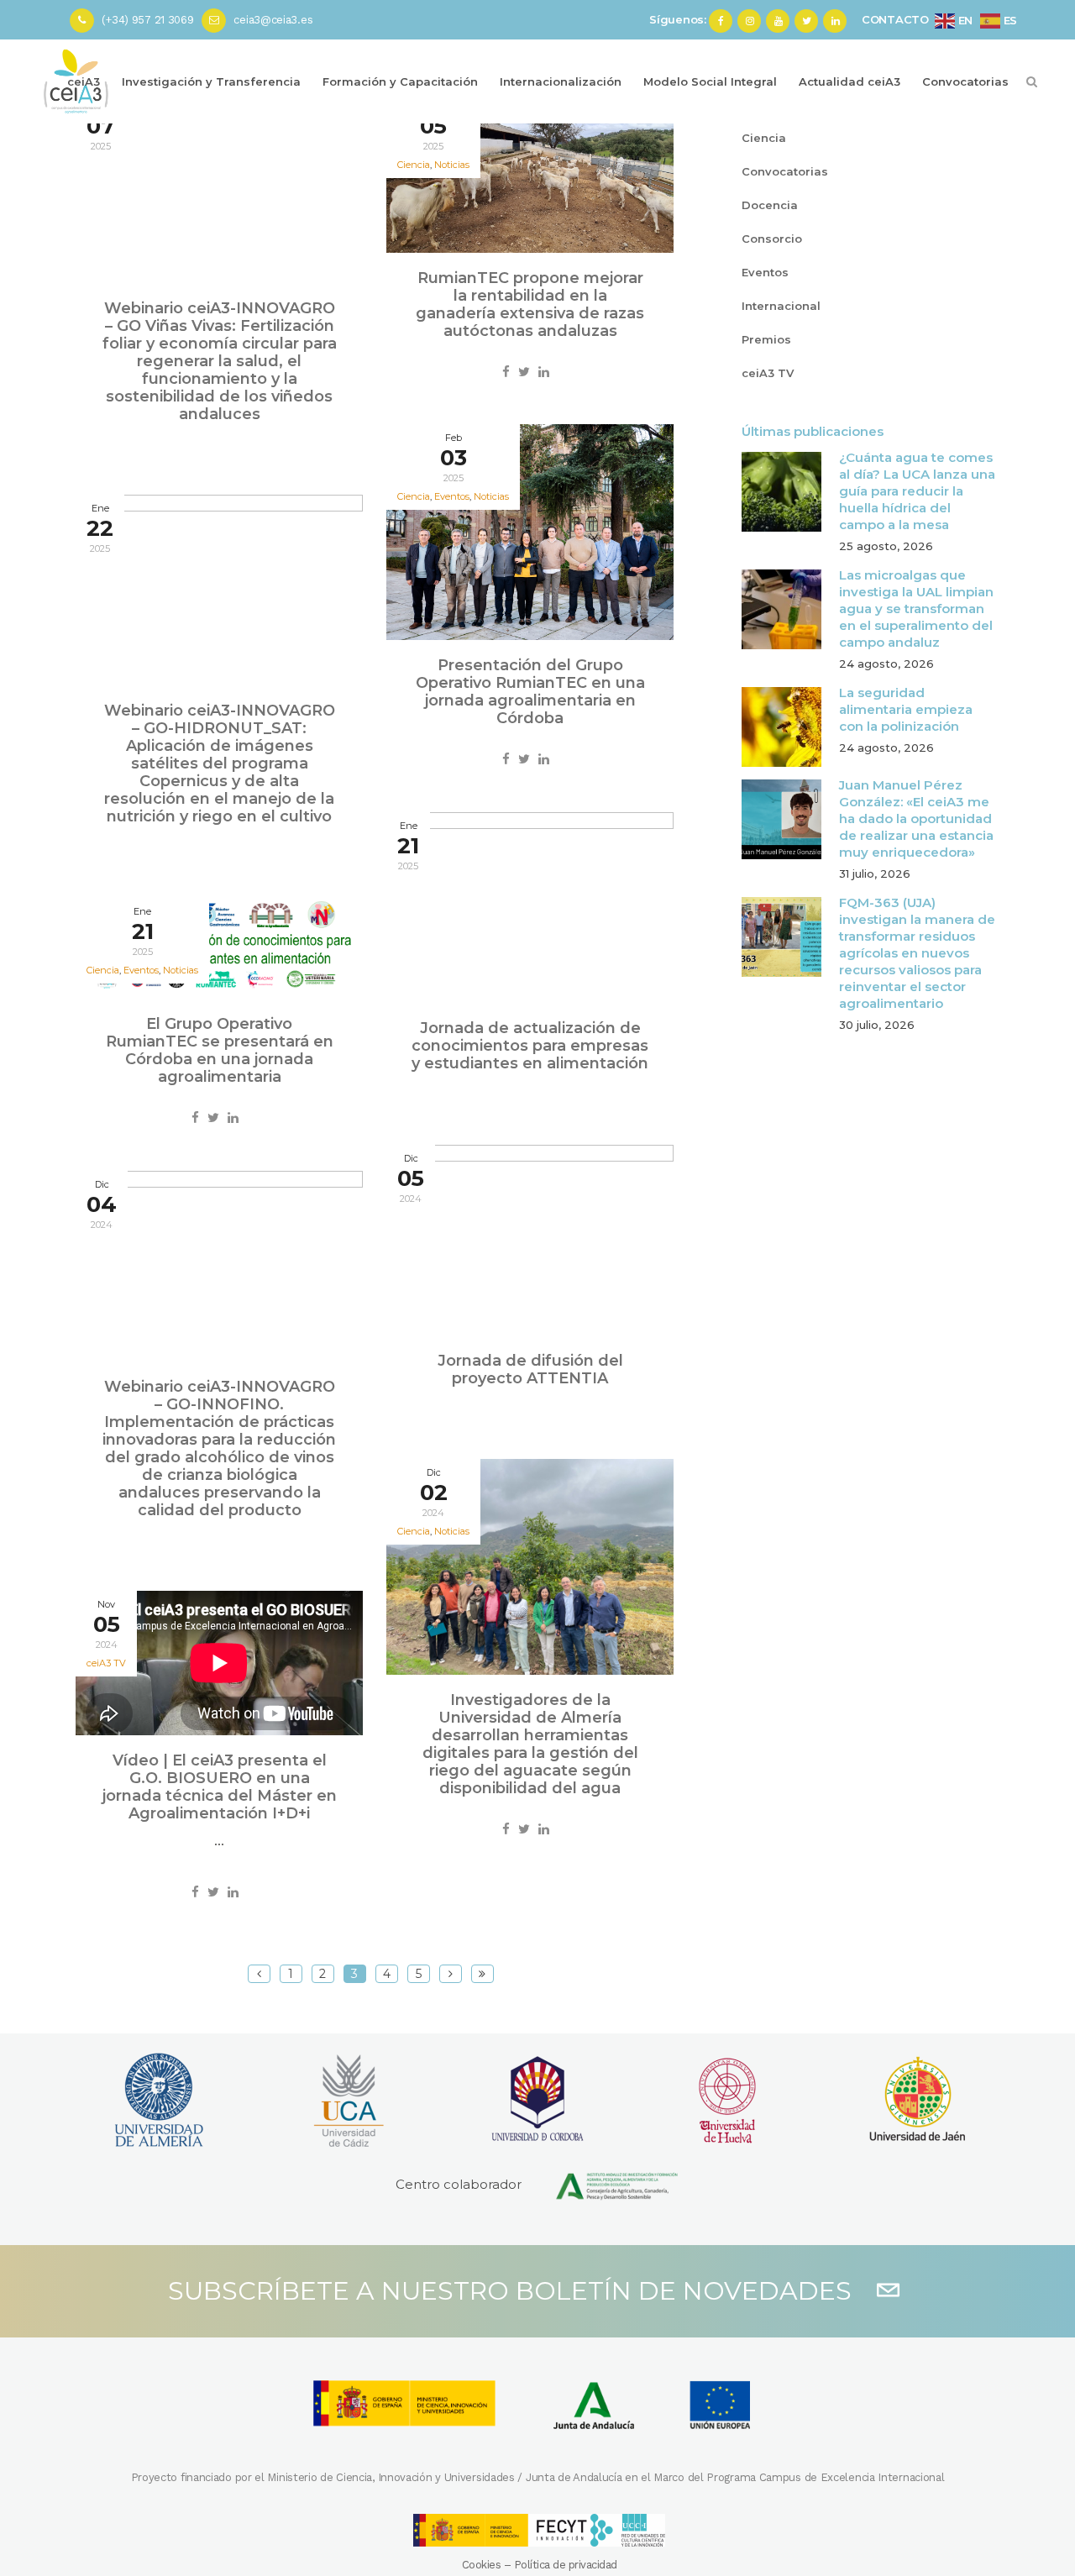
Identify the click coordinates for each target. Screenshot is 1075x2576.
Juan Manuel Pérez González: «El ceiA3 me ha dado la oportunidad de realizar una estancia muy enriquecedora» (916, 818)
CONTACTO (895, 19)
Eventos (765, 272)
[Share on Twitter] (524, 372)
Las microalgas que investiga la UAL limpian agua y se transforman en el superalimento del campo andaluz (916, 609)
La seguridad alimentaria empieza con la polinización (906, 709)
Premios (766, 339)
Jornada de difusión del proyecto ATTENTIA (530, 1369)
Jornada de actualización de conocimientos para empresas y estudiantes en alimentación (530, 1046)
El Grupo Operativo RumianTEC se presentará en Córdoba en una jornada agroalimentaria (220, 1050)
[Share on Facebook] (506, 372)
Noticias (452, 165)
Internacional (781, 306)
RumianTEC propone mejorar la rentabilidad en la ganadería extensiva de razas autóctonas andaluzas (530, 304)
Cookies (482, 2565)
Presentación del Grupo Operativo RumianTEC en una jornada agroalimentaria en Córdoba (530, 692)
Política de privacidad (566, 2565)
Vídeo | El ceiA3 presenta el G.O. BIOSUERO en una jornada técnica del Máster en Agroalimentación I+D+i (220, 1787)
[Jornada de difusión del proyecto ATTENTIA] (530, 1240)
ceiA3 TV (106, 1663)
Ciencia (764, 138)
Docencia (770, 205)
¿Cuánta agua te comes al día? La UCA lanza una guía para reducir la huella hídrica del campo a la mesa (917, 491)
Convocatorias (785, 171)
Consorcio (772, 239)
